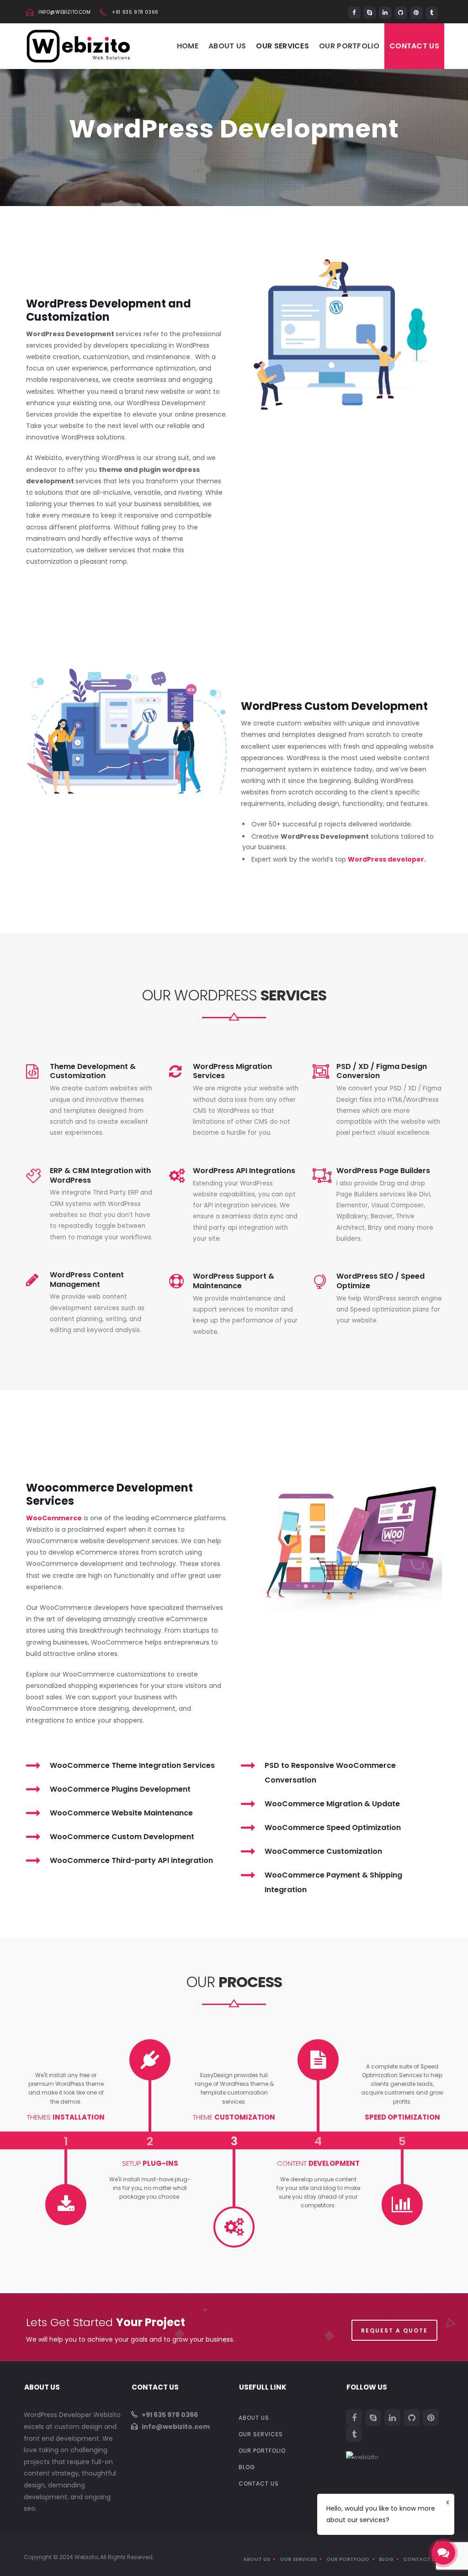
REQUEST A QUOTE (394, 2330)
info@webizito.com (64, 12)
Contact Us (414, 46)
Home (188, 46)
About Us (227, 46)
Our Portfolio (349, 46)
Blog (247, 2467)
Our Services (282, 46)
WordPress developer (386, 859)
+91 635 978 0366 (135, 12)
